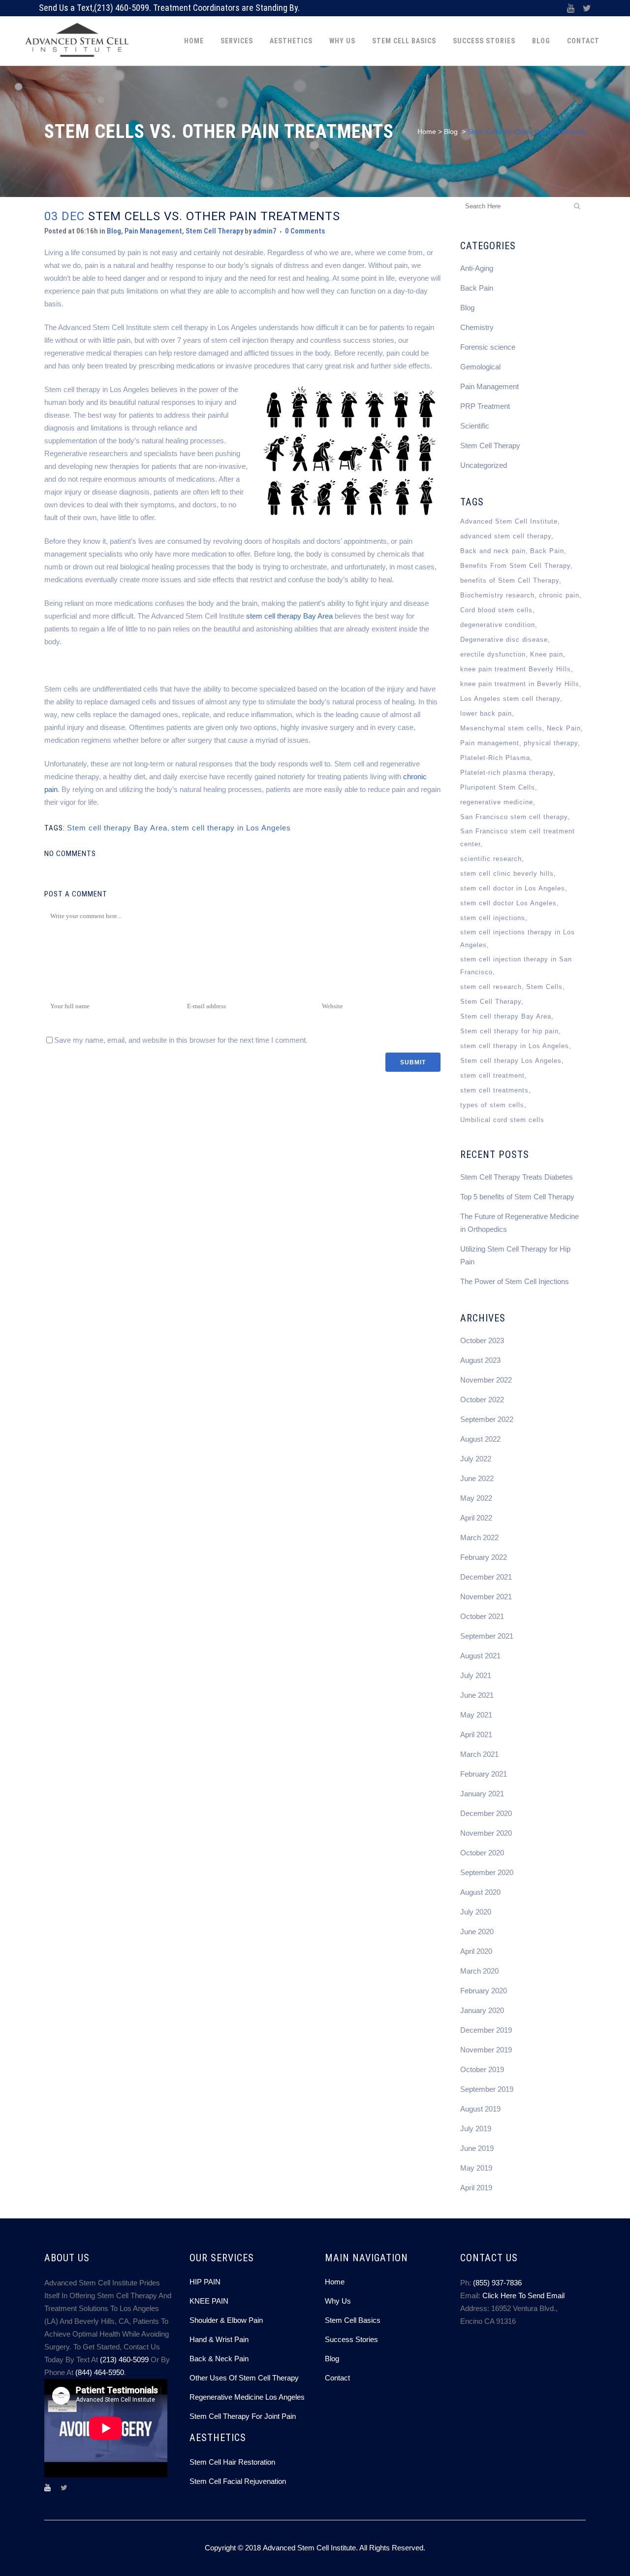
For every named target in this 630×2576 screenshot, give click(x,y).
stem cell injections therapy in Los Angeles (518, 939)
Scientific (475, 426)
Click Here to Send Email (523, 2295)
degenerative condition (498, 625)
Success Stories (351, 2339)
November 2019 (486, 2050)
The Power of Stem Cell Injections (515, 1281)
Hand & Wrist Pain (219, 2339)
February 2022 (484, 1557)
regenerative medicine (497, 802)
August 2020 (480, 1892)
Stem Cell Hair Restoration (232, 2462)
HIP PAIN (205, 2282)
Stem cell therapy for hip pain (509, 1031)
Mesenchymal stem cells (501, 728)
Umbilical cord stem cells (502, 1120)
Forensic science (488, 347)
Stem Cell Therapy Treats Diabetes (517, 1177)
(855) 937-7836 (497, 2283)
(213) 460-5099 (122, 8)
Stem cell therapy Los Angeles (511, 1061)
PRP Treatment (485, 406)
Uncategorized (484, 465)
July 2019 (476, 2129)
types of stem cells (492, 1105)
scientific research (491, 859)
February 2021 (484, 1774)
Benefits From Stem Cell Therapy (515, 566)
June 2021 (477, 1695)
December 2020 (486, 1813)
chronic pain (559, 595)
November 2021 (486, 1597)
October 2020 (482, 1853)
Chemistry (477, 327)
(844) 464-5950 (100, 2372)
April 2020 (476, 1951)
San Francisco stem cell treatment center (518, 838)
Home (427, 132)
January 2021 (482, 1794)
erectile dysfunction (493, 654)
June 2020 (477, 1932)
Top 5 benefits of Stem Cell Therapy (517, 1197)
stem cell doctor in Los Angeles (513, 888)
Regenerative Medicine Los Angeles (247, 2397)
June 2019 (477, 2148)
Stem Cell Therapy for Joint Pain (243, 2416)
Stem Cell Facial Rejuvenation (238, 2481)
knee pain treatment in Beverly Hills (520, 684)
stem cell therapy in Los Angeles (231, 828)
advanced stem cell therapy (506, 536)
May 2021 (476, 1715)
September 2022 (487, 1419)
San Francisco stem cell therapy (514, 817)
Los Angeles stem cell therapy (510, 699)
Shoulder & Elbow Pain (226, 2320)
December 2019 (486, 2030)
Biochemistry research (497, 595)
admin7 (265, 231)
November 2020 (486, 1833)
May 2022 (476, 1498)
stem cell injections (493, 918)
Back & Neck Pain (219, 2359)
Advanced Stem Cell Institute (509, 521)
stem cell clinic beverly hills (507, 874)
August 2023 (480, 1360)
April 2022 (476, 1518)
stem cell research (491, 987)
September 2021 (487, 1636)
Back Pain (477, 288)
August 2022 (480, 1439)
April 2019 (476, 2188)
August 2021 (480, 1656)
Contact (337, 2378)
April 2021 (476, 1734)
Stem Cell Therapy (214, 231)
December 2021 (486, 1577)
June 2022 (477, 1478)
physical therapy (551, 743)
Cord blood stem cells (496, 610)
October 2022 (482, 1400)
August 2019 (480, 2109)
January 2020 (482, 2010)
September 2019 (487, 2089)
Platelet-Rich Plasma (495, 758)
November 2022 (486, 1380)
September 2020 (487, 1872)
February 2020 (484, 1991)
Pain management (490, 743)
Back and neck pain (493, 551)
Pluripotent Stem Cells (498, 787)
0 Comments (305, 231)
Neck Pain (564, 728)
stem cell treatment (492, 1075)
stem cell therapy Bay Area (289, 616)
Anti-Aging (477, 268)
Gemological (480, 367)
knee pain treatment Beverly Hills (516, 669)
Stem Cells (544, 987)
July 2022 (476, 1459)
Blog (451, 132)
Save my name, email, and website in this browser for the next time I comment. (181, 1040)
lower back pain (486, 713)
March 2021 (479, 1754)
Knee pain (547, 654)
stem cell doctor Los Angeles (508, 903)
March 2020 (479, 1971)
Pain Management (153, 231)
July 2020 (476, 1912)
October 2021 (482, 1616)
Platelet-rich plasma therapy (507, 773)
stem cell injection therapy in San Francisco (516, 966)
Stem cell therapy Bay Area (117, 828)
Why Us (338, 2301)
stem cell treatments (494, 1090)
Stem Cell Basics (353, 2320)
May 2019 (476, 2168)
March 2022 (479, 1537)
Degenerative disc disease (504, 640)
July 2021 (476, 1675)
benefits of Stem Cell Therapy (510, 580)
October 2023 (482, 1340)
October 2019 (482, 2069)
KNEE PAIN (209, 2301)
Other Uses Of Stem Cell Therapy (244, 2378)
